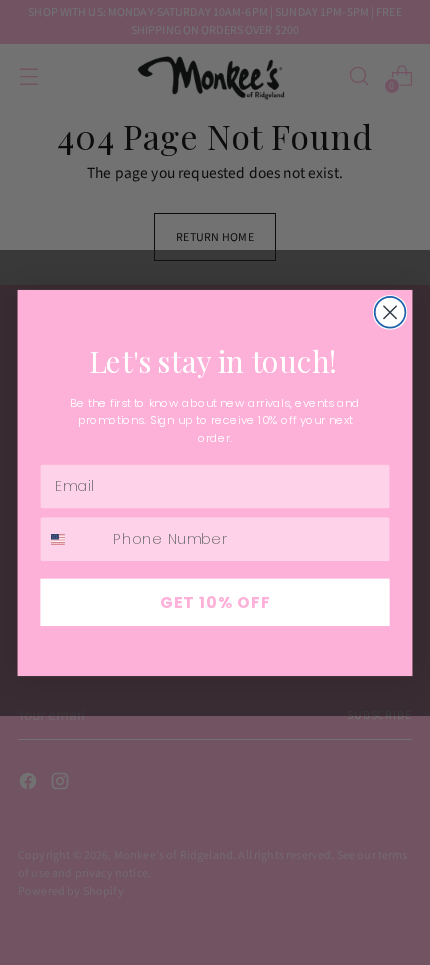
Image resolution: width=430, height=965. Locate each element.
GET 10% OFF (215, 601)
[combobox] (72, 538)
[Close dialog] (390, 311)
